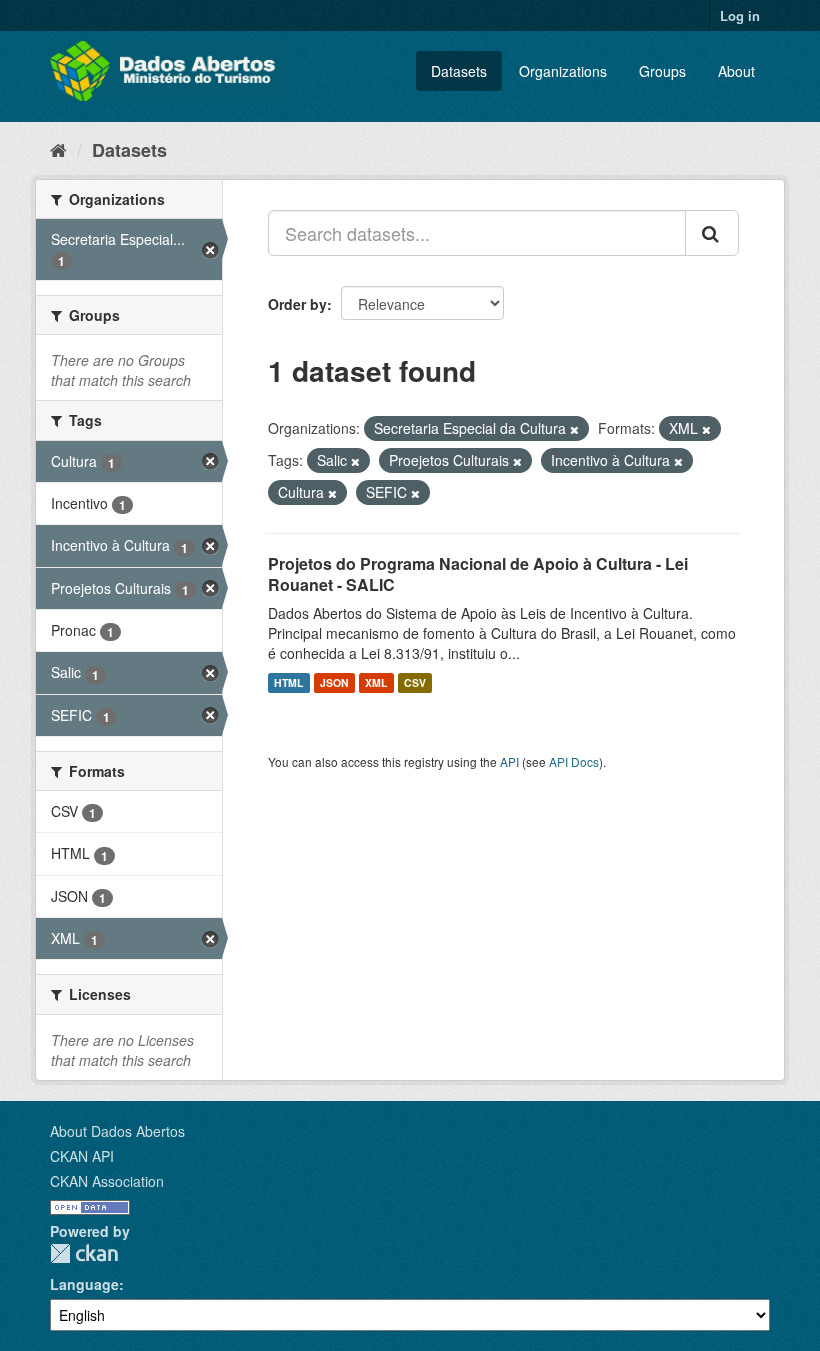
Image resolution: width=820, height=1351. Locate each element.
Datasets (459, 71)
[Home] (58, 149)
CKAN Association (107, 1181)
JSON (334, 682)
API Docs (574, 761)
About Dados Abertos (117, 1131)
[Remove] (574, 429)
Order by (297, 304)
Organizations (563, 71)
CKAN (84, 1253)
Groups (662, 71)
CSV (415, 682)
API (509, 761)
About (736, 71)
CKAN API (82, 1156)
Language (84, 1284)
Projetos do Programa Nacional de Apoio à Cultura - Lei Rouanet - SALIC (478, 574)
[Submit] (712, 233)
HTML (288, 682)
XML (376, 682)
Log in (740, 15)
